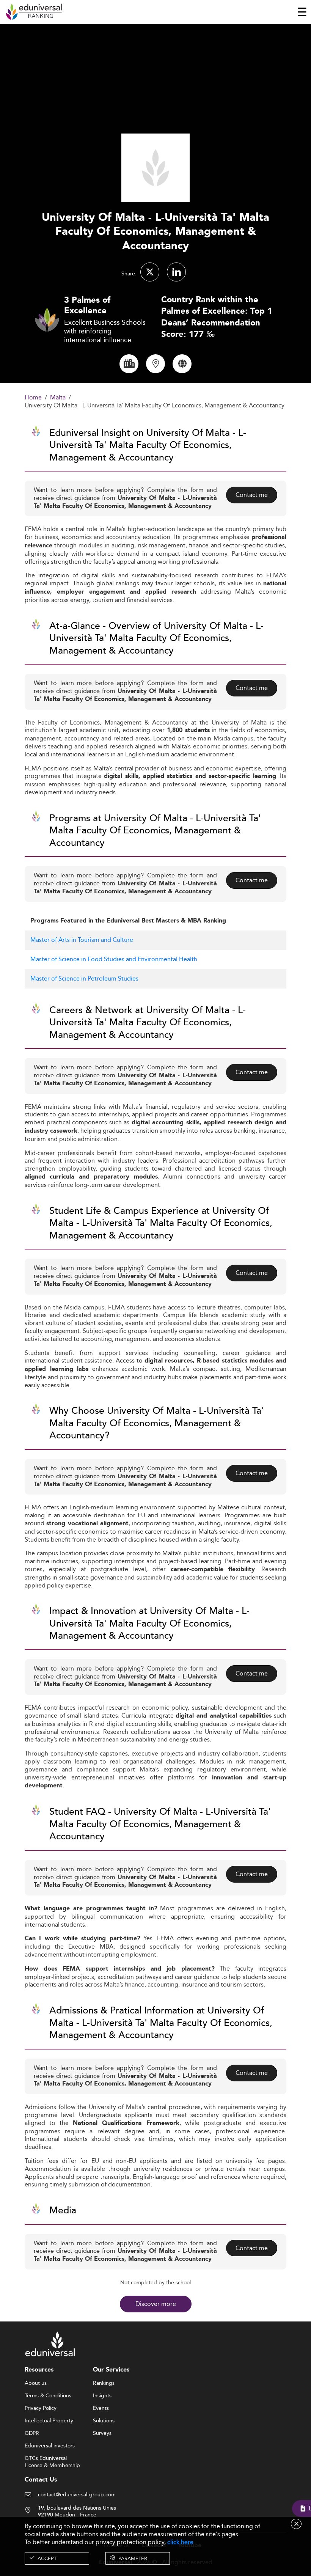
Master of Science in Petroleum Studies (84, 978)
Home (33, 398)
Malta (58, 398)
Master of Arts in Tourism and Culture (82, 940)
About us (36, 2383)
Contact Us (41, 2480)
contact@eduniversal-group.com (77, 2495)
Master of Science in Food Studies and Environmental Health (114, 959)
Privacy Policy (41, 2408)
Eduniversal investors (50, 2446)
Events (101, 2408)
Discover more (156, 2304)
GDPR (32, 2433)
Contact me (252, 495)
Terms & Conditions (48, 2396)
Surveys (102, 2433)
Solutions (104, 2421)
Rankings (104, 2383)
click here (180, 2542)
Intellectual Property (49, 2421)
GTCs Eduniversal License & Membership (52, 2459)
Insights (102, 2396)
